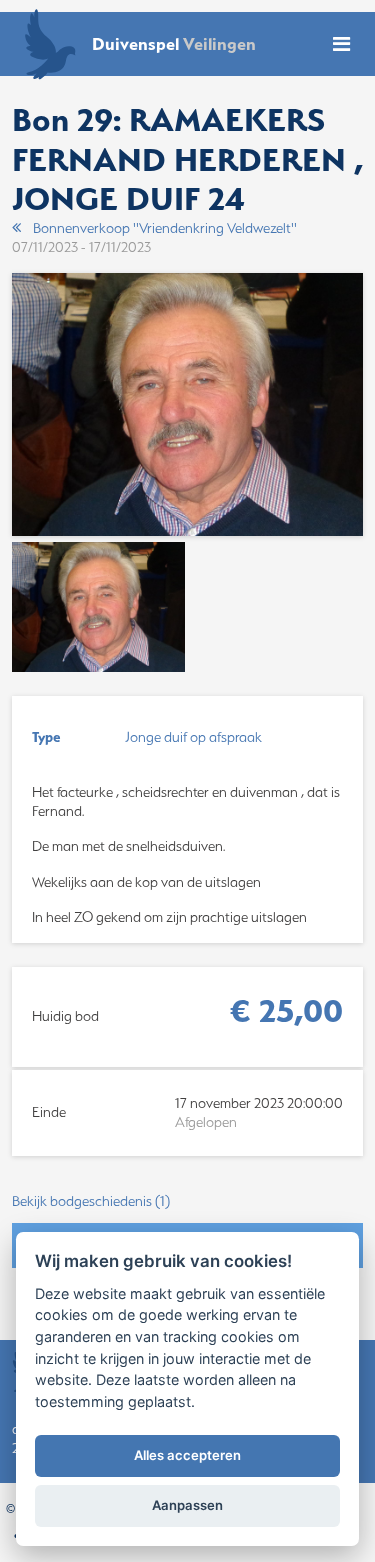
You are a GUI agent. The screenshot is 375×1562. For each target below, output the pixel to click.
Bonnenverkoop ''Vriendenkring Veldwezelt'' (165, 228)
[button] (187, 1201)
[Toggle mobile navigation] (341, 44)
